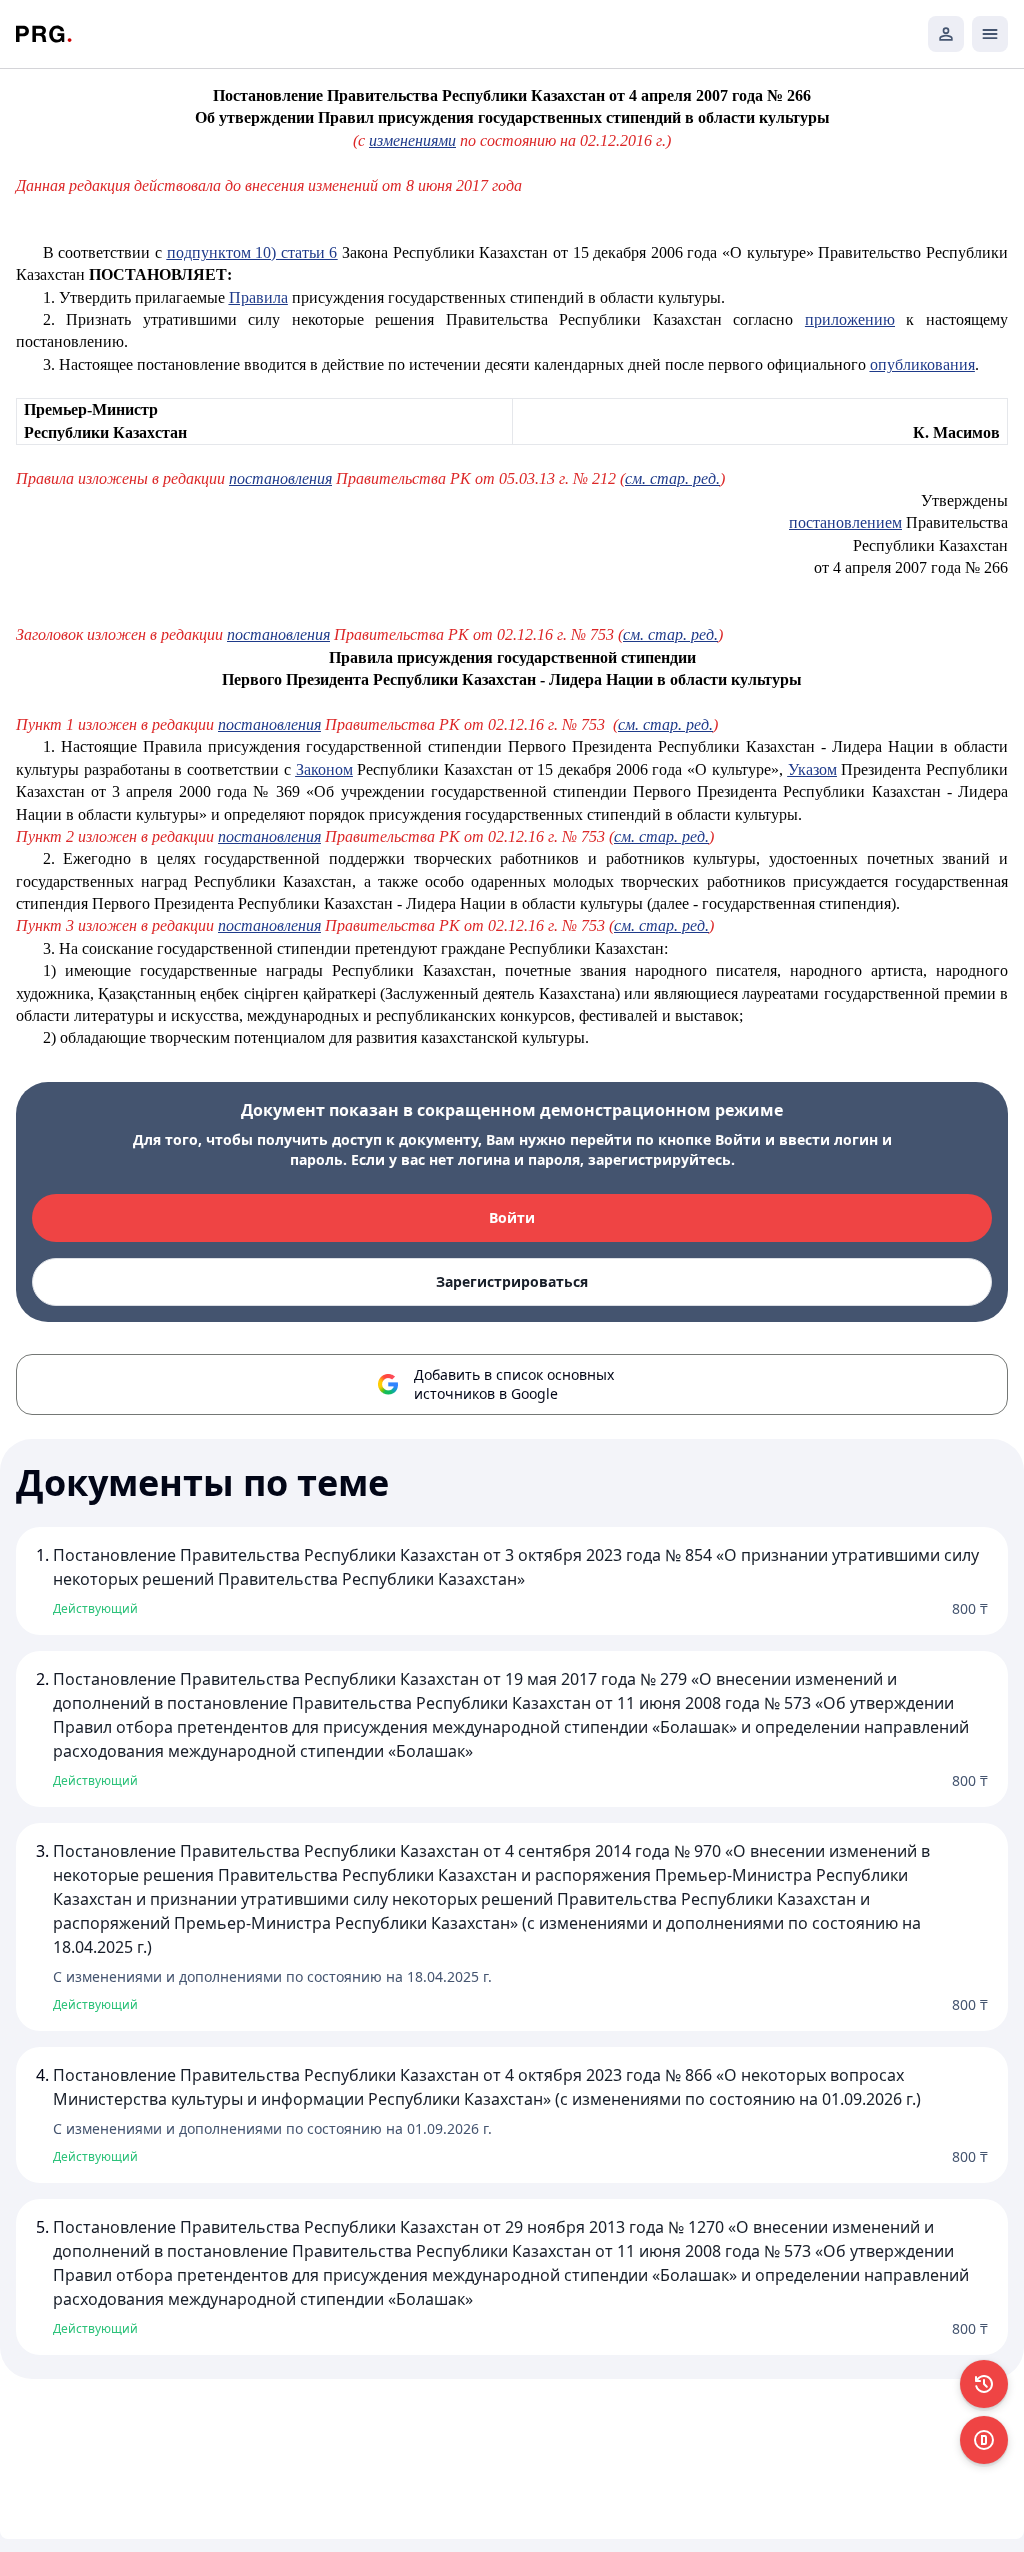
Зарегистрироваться (512, 1281)
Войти (512, 1217)
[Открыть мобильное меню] (990, 34)
